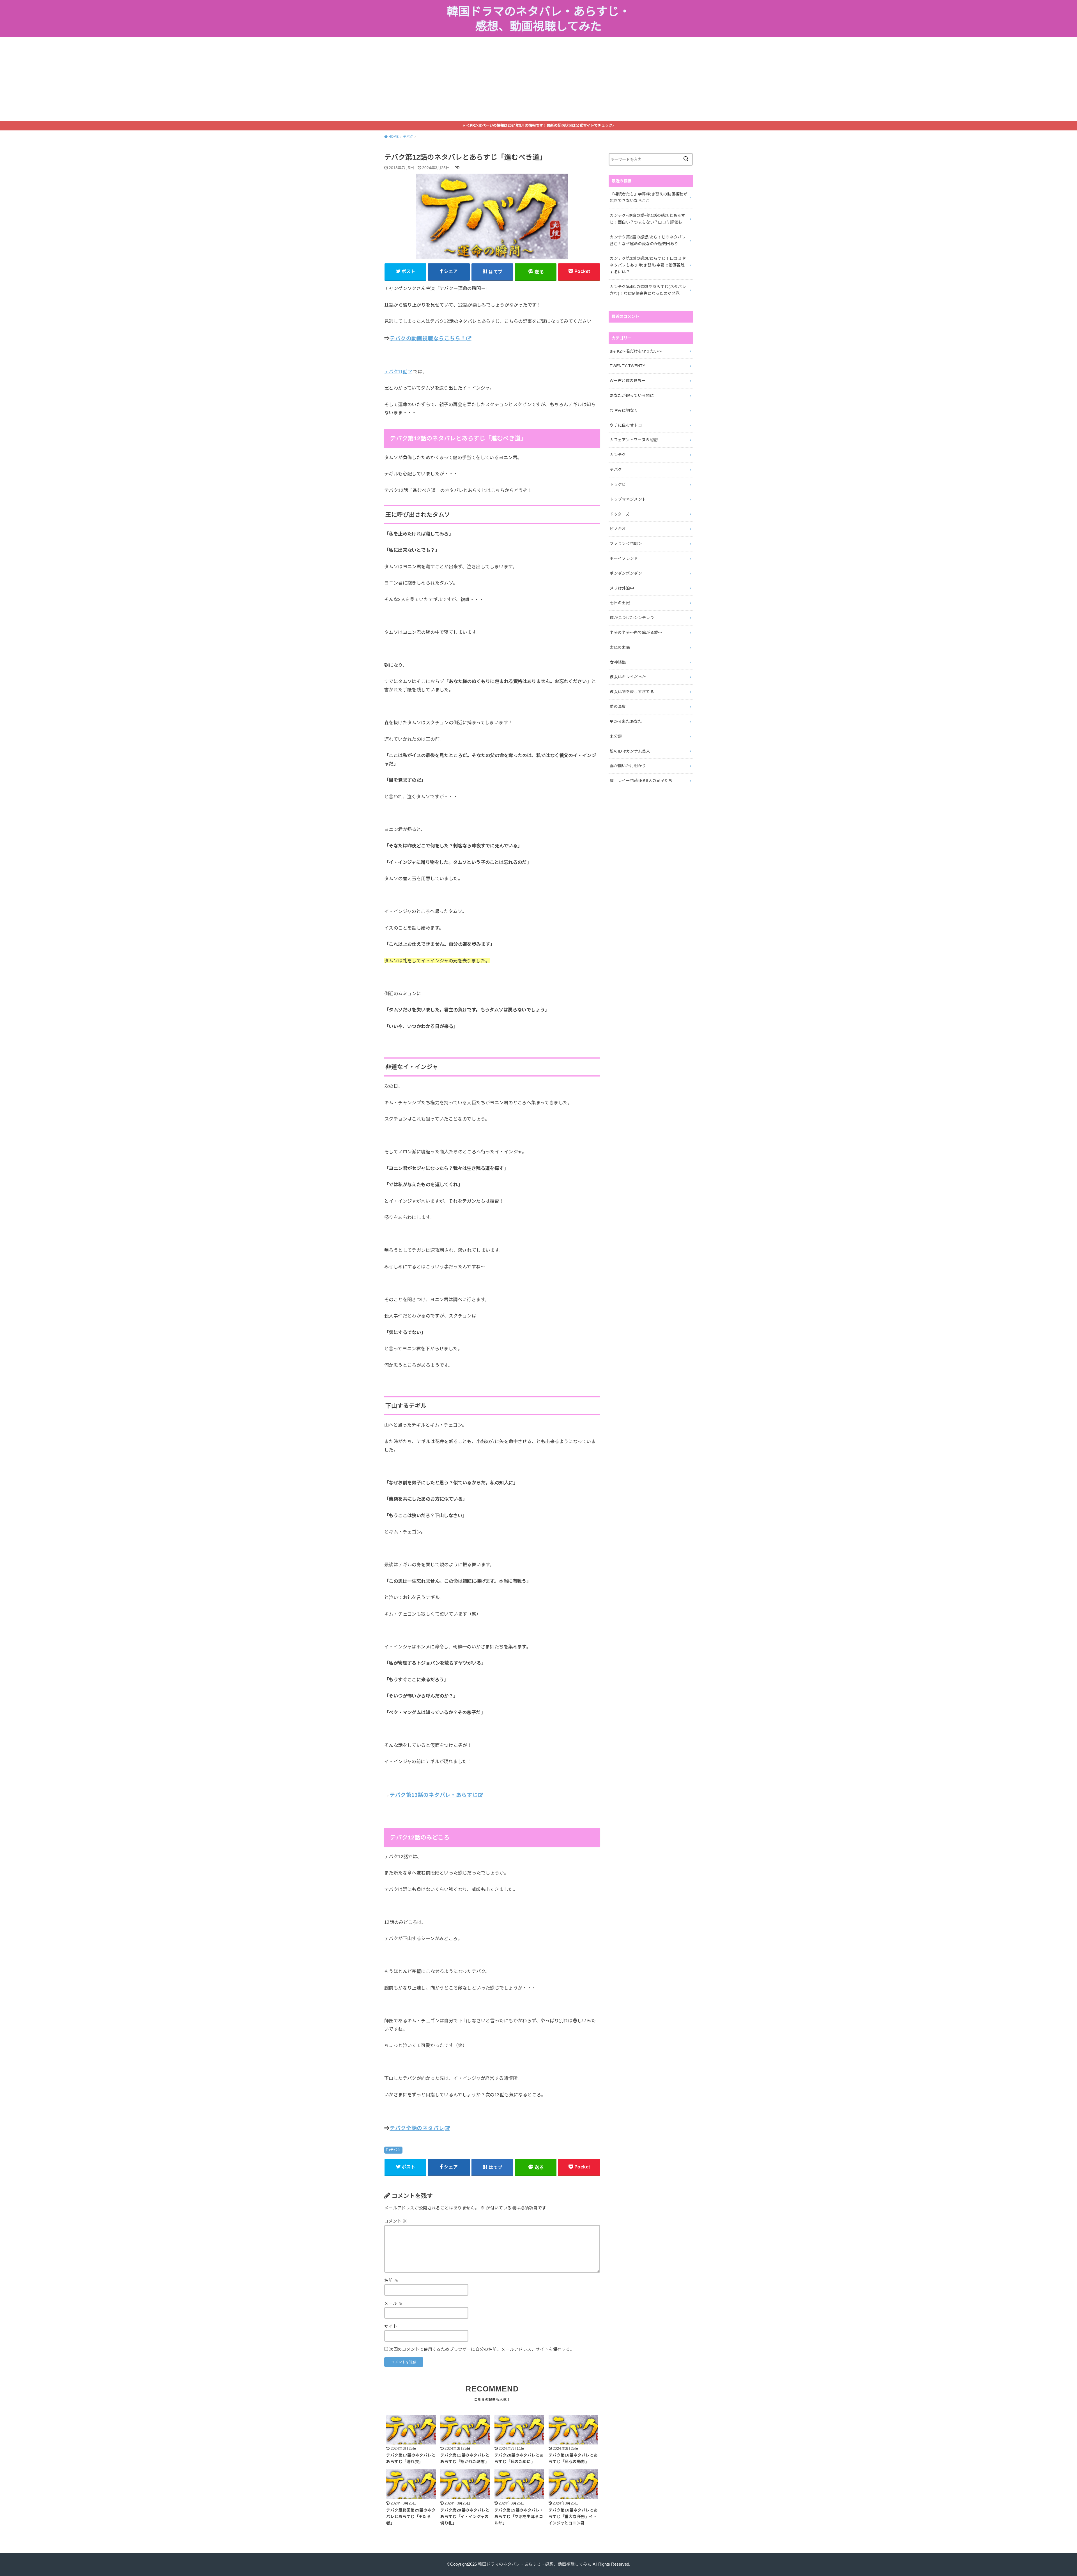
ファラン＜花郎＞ (626, 544)
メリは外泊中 (622, 588)
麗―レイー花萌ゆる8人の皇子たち (641, 781)
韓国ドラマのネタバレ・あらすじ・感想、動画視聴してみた (539, 19)
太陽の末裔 (620, 647)
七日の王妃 (620, 603)
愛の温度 (618, 707)
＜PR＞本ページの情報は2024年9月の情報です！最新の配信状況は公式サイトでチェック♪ (540, 126)
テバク (395, 2150)
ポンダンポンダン (626, 573)
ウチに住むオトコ (626, 425)
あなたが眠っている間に (632, 395)
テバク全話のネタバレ (417, 2128)
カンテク (618, 455)
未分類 (616, 736)
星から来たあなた (626, 721)
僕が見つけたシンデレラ (632, 618)
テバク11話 (396, 372)
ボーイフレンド (624, 558)
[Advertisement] (538, 79)
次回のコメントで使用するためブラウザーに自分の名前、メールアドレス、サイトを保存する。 (482, 2349)
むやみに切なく (624, 410)
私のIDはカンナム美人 (630, 751)
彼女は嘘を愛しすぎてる (632, 692)
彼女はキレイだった (628, 677)
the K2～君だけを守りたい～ (636, 351)
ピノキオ (618, 529)
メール (393, 2303)
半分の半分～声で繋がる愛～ (636, 633)
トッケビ (618, 484)
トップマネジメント (628, 499)
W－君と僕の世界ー (628, 381)
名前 (391, 2280)
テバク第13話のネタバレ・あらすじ (434, 1795)
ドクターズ (620, 514)
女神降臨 (618, 662)
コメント (396, 2221)
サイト (391, 2326)
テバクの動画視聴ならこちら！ (428, 338)
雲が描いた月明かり (628, 766)
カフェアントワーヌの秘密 (634, 440)
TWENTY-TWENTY (628, 366)
